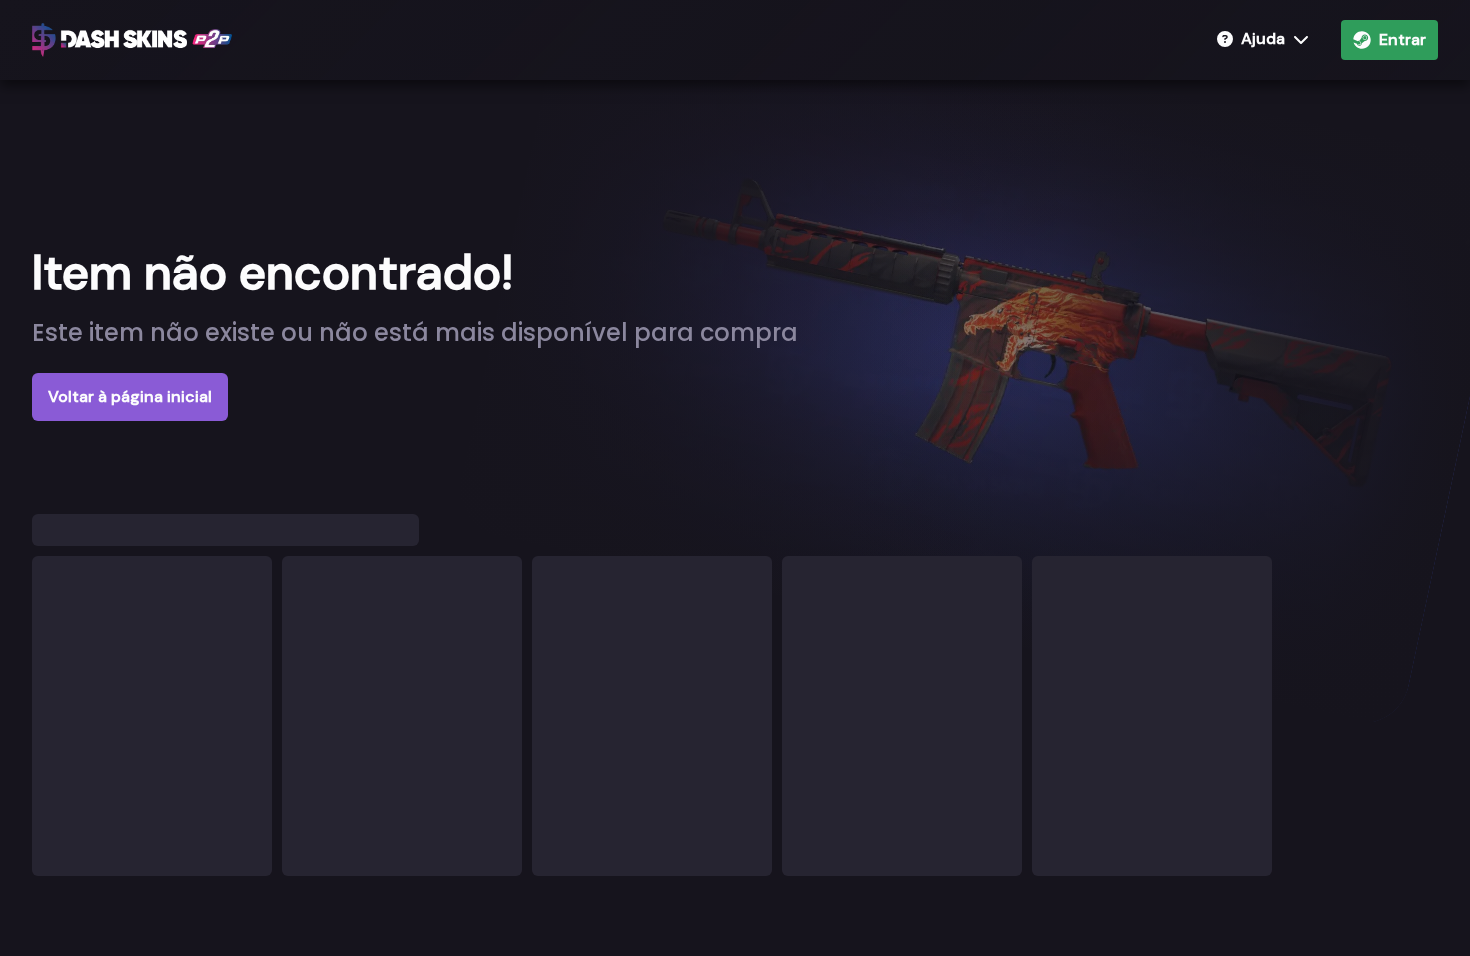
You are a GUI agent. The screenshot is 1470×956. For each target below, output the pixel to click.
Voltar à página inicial (130, 396)
